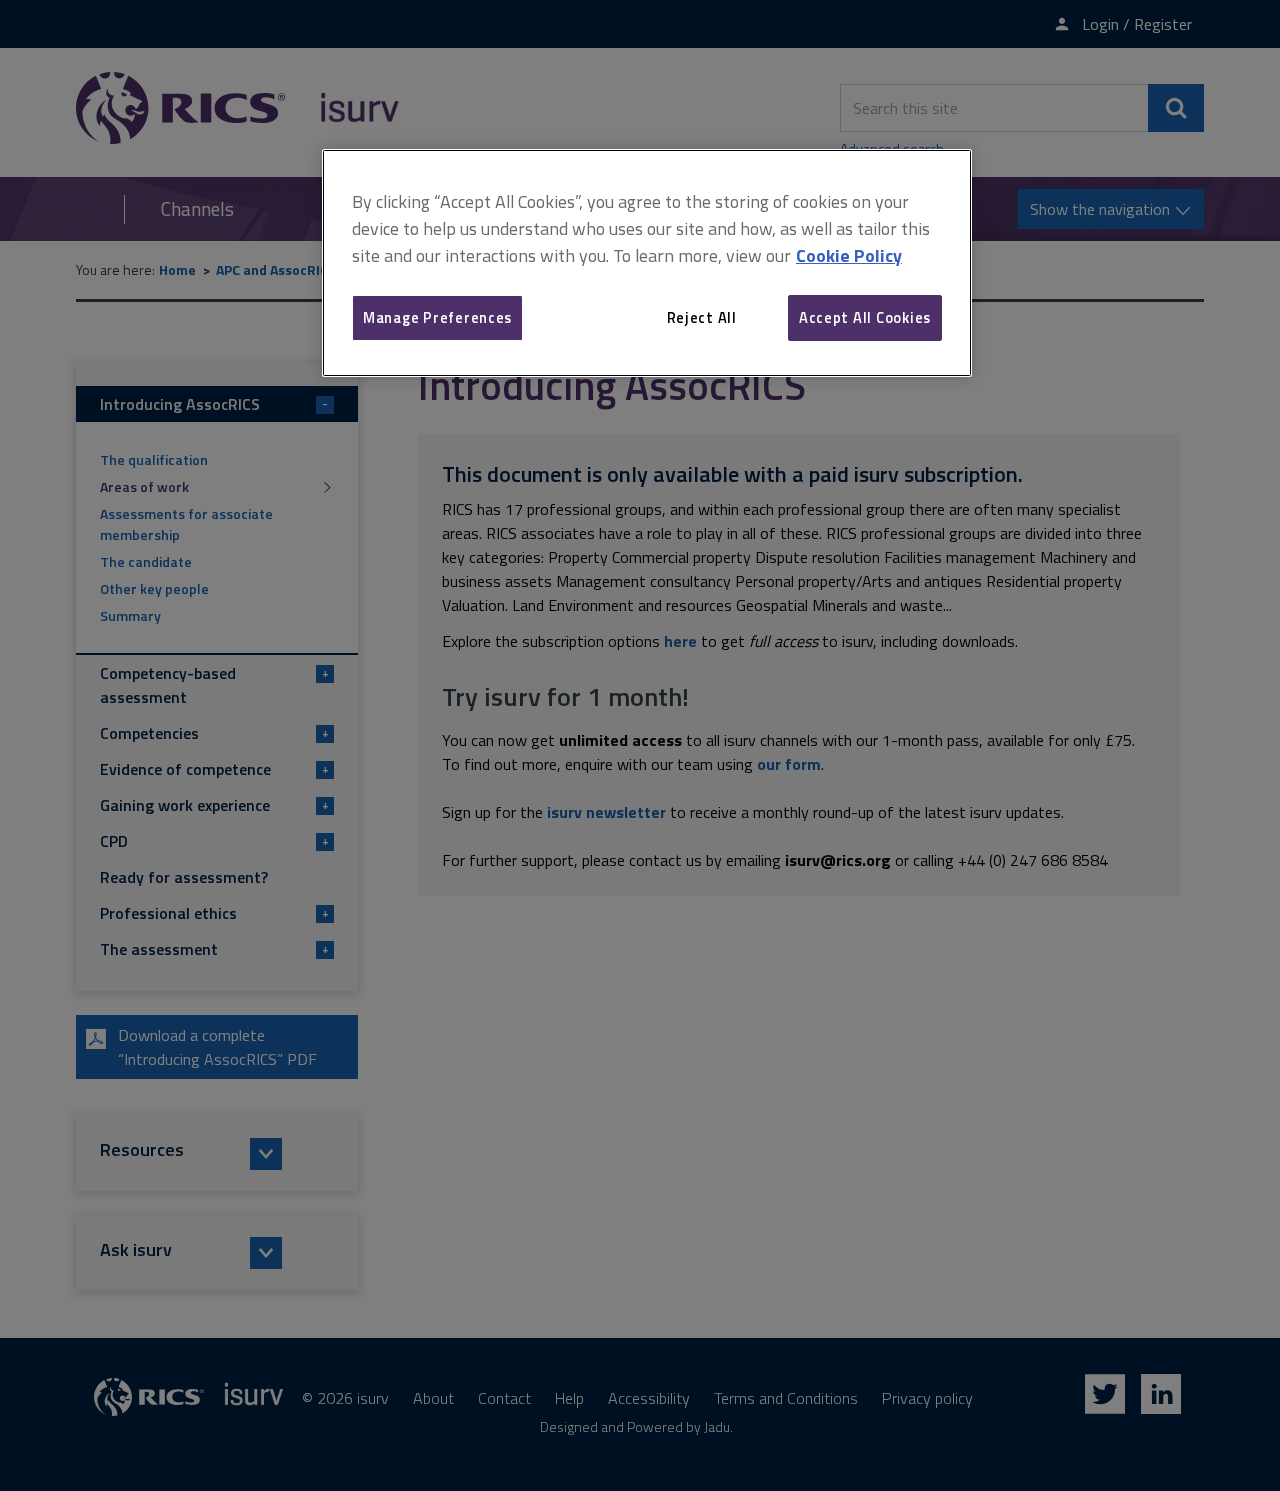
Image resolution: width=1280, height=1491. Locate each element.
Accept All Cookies (865, 317)
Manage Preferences (437, 317)
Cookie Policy (849, 255)
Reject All (702, 317)
